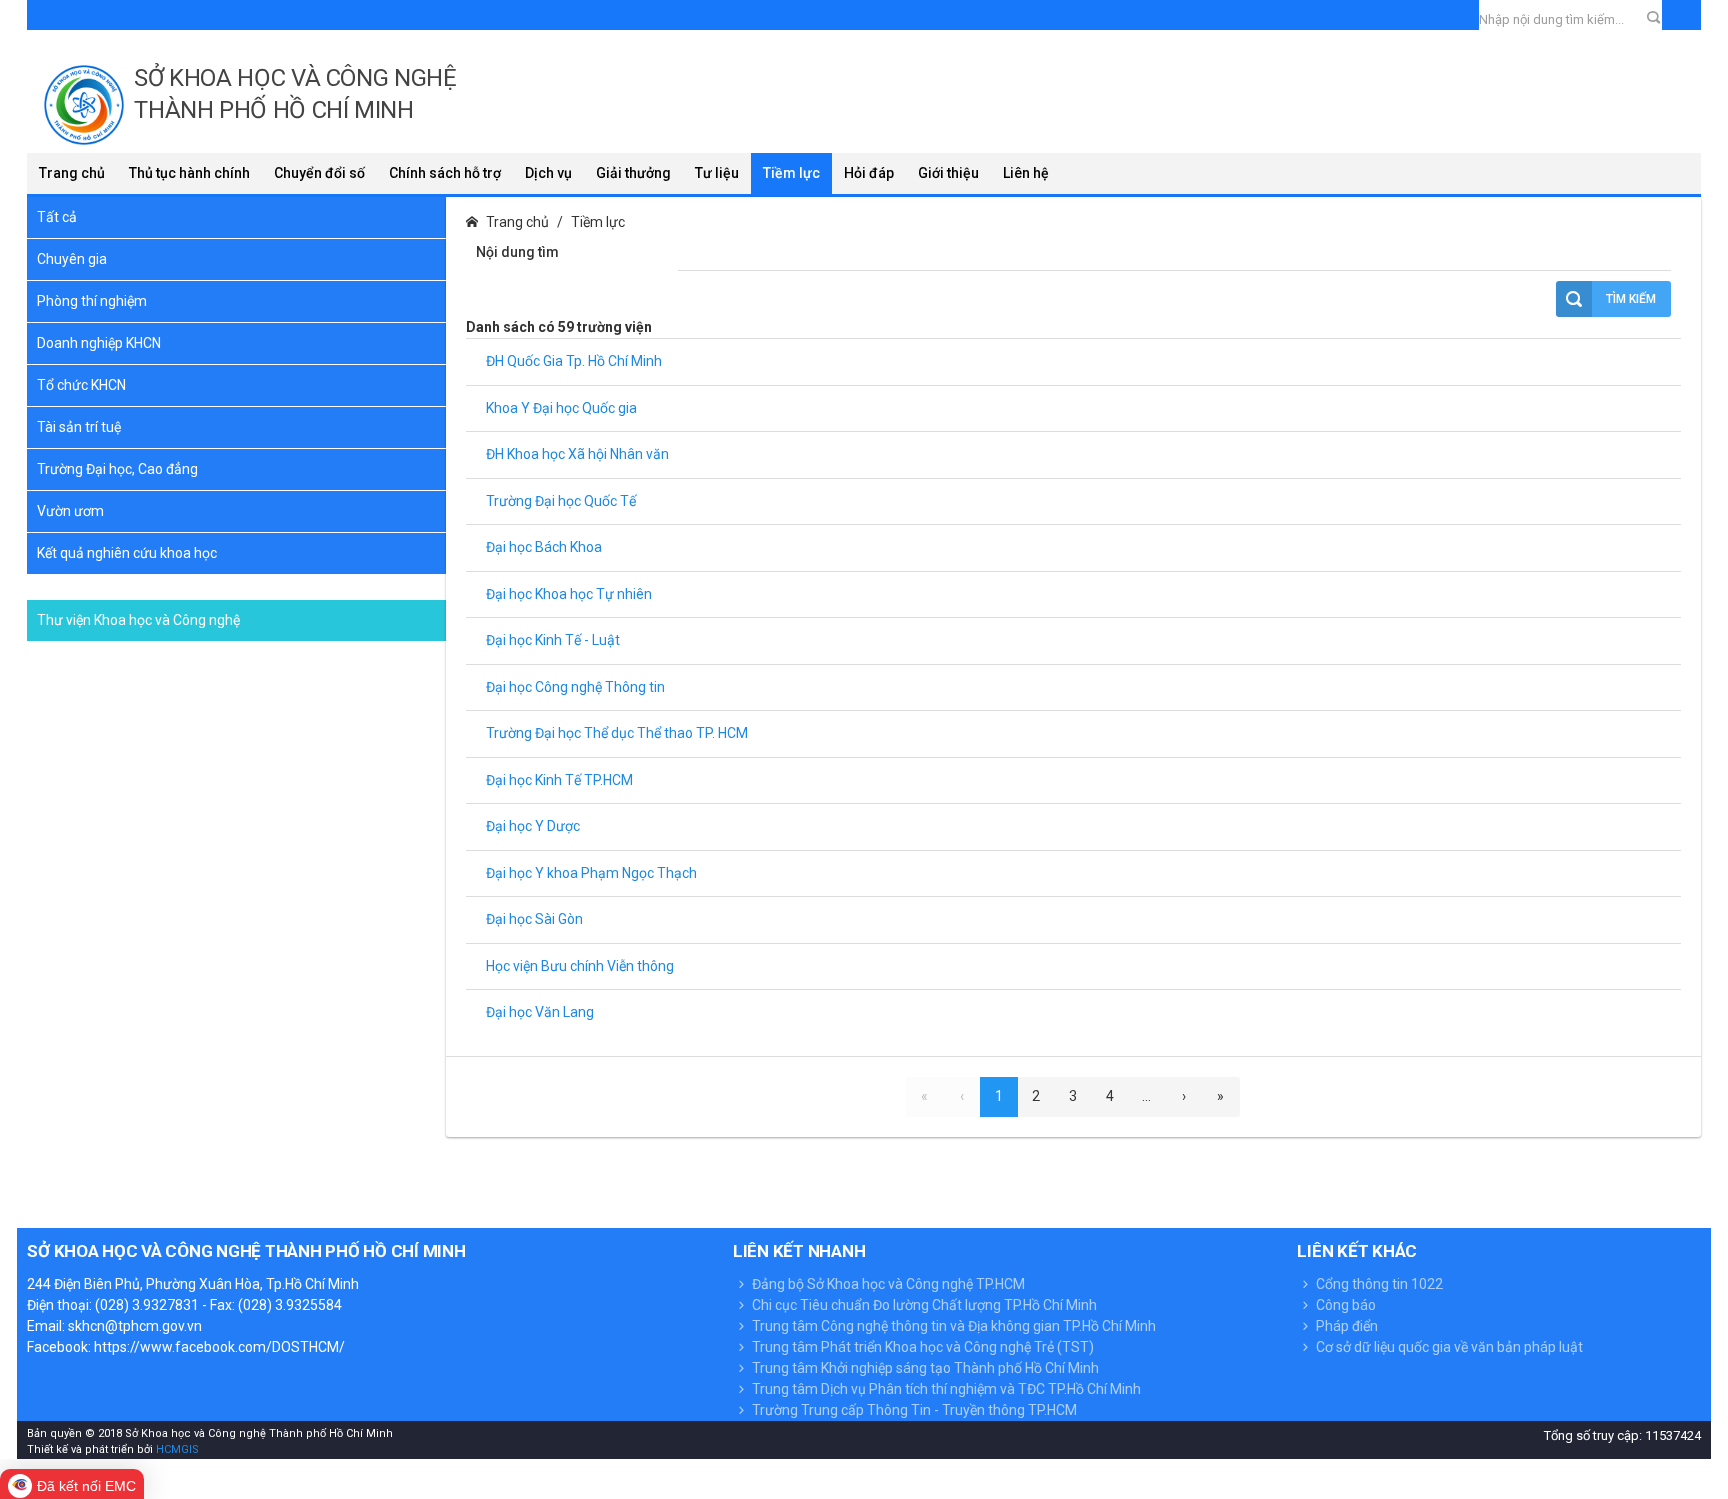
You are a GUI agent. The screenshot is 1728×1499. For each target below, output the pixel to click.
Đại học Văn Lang (540, 1012)
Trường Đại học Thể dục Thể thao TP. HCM (617, 733)
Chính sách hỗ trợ (445, 173)
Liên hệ (1026, 173)
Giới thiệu (948, 173)
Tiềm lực (791, 173)
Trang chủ (72, 173)
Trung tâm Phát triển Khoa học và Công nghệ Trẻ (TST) (921, 1347)
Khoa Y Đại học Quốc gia (561, 408)
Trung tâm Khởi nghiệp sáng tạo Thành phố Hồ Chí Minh (924, 1368)
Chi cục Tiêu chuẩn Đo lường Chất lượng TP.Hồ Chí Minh (923, 1305)
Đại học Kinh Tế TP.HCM (559, 780)
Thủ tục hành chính (189, 173)
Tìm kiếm (1631, 299)
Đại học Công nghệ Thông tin (575, 687)
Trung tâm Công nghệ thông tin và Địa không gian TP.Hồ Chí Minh (952, 1326)
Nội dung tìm (517, 252)
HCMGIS (176, 1449)
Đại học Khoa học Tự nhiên (569, 594)
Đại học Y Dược (533, 826)
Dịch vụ (548, 173)
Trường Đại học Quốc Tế (561, 501)
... (1146, 1096)
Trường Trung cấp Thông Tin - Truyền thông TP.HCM (913, 1410)
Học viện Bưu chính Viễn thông (580, 966)
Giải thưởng (633, 173)
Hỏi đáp (869, 173)
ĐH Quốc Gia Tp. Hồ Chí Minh (574, 361)
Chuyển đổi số (319, 173)
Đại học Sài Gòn (534, 919)
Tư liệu (717, 173)
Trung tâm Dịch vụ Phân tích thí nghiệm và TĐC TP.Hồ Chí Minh (945, 1389)
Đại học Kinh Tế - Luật (553, 640)
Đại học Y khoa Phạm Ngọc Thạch (591, 873)
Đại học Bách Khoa (544, 547)
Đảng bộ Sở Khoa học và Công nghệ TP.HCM (887, 1284)
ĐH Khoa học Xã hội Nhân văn (577, 454)
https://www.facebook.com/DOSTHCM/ (219, 1347)
